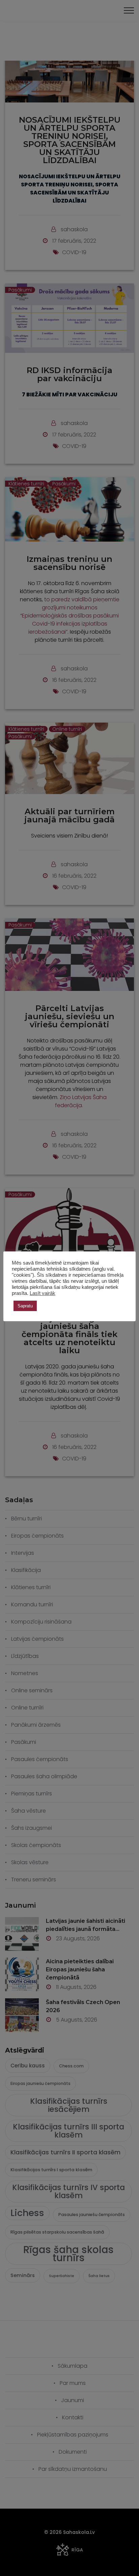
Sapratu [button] (25, 1306)
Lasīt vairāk (43, 1293)
